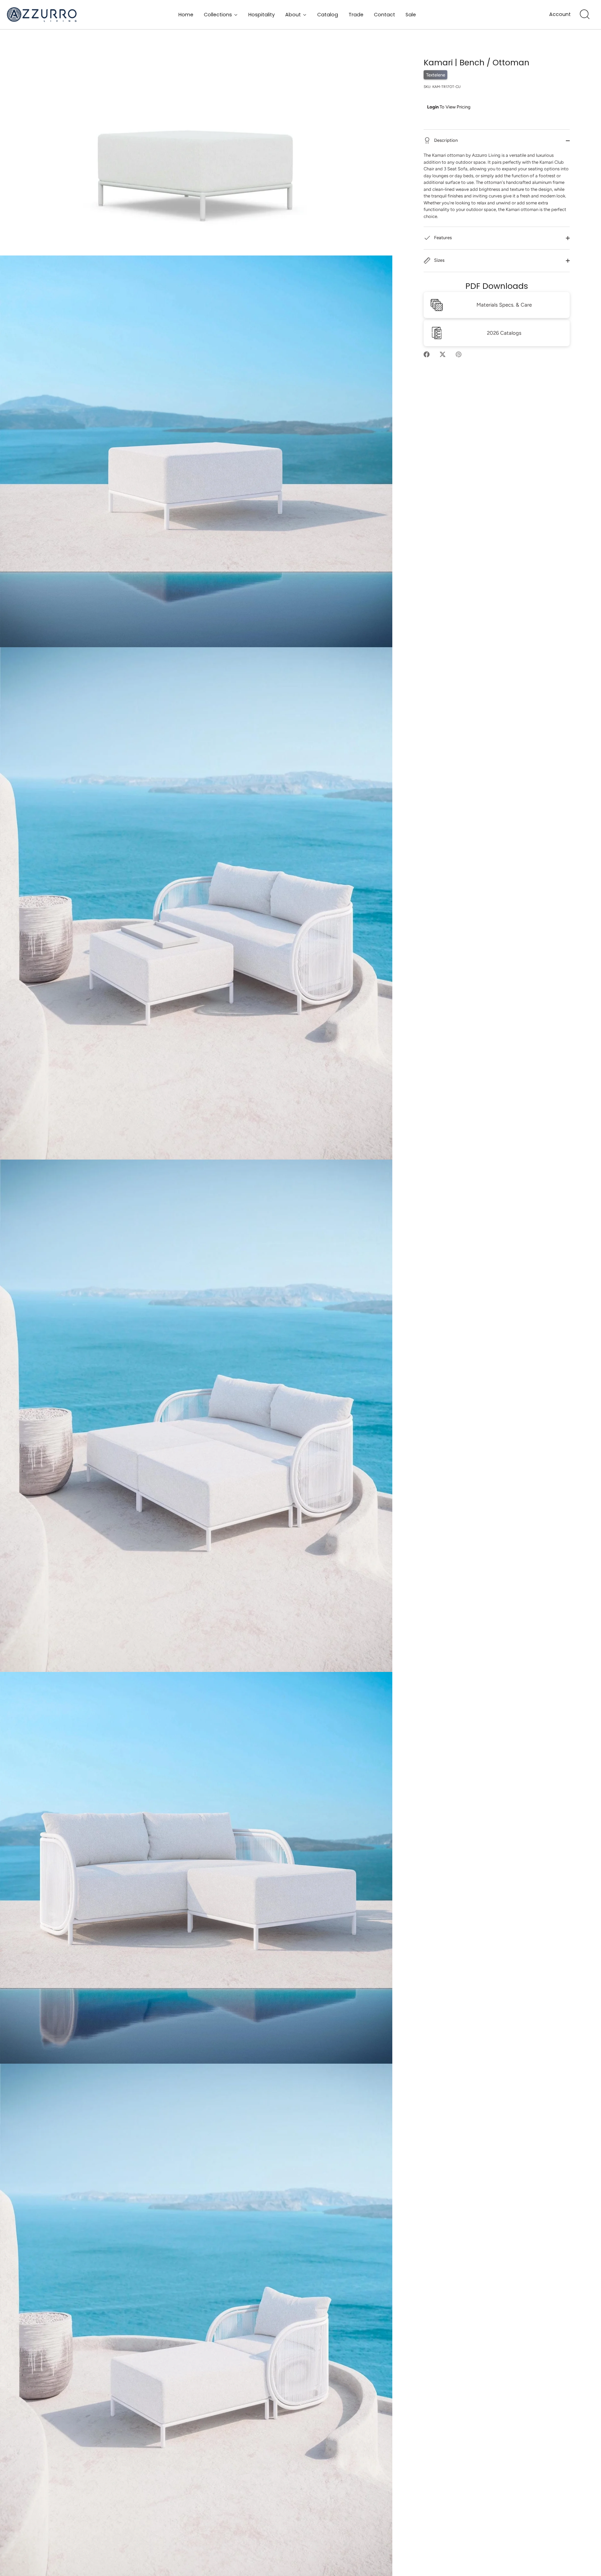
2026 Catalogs (504, 333)
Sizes (439, 260)
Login (433, 107)
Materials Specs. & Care (504, 305)
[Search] (585, 15)
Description (445, 140)
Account (560, 14)
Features (442, 238)
